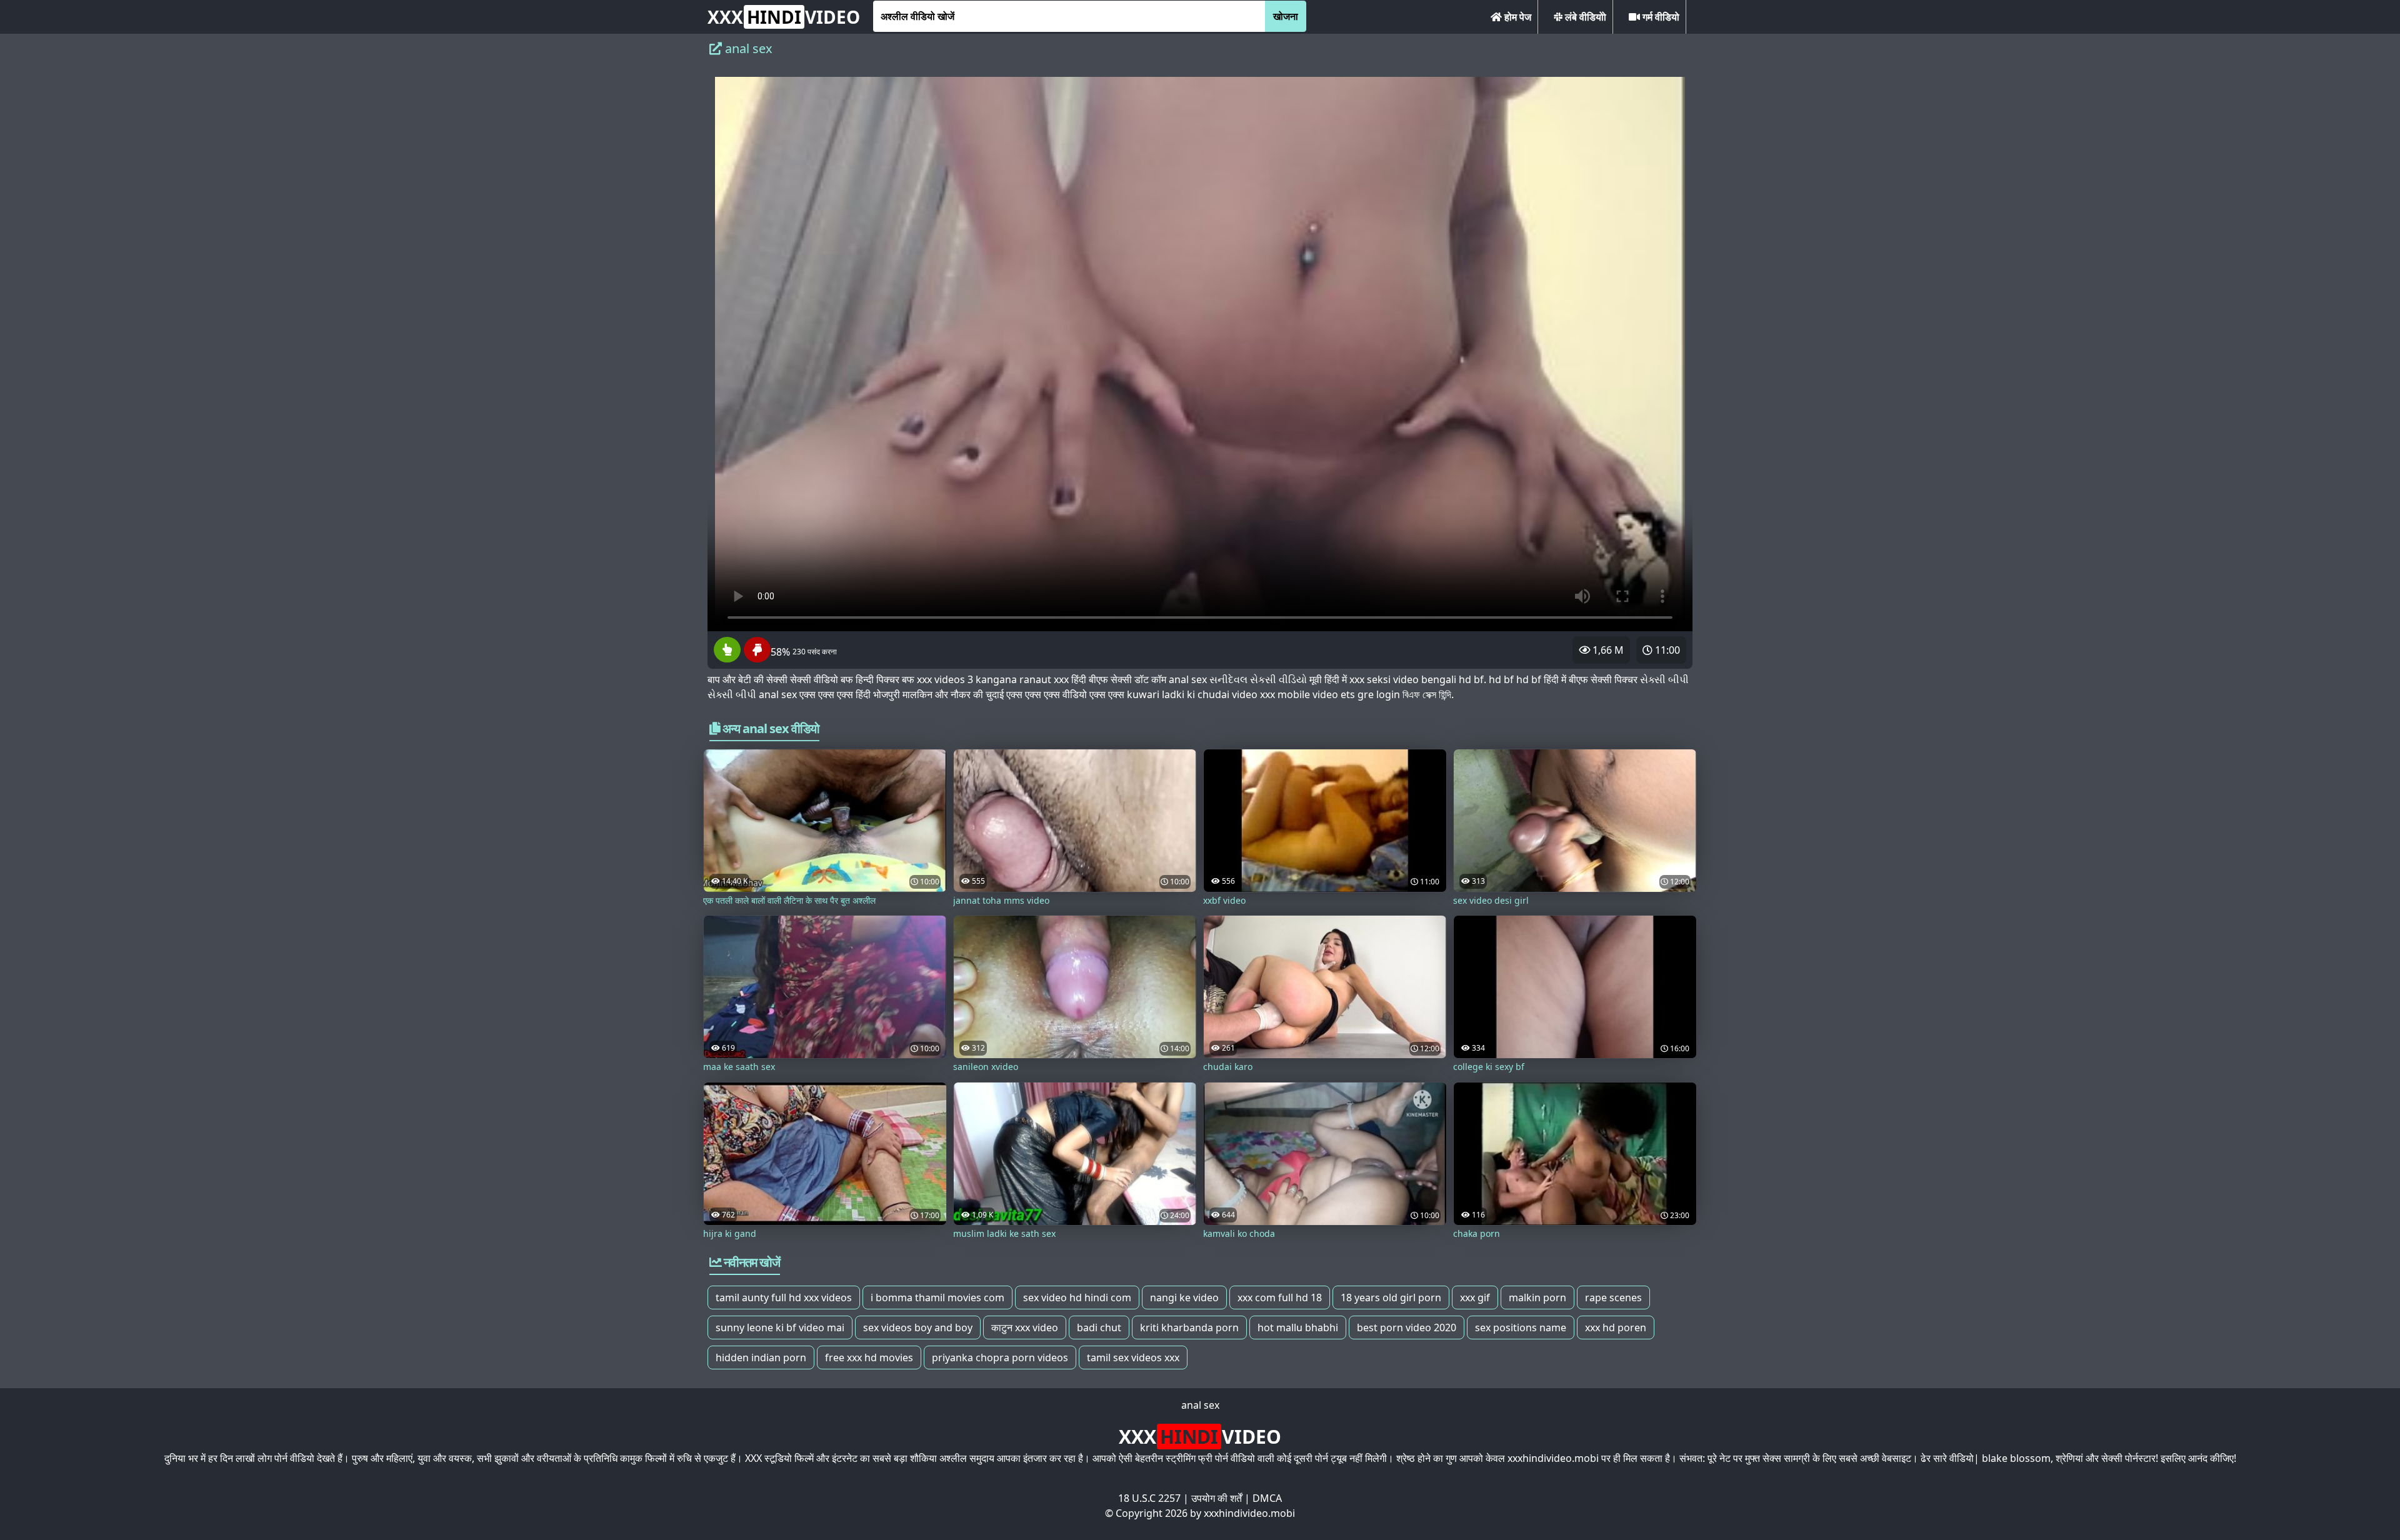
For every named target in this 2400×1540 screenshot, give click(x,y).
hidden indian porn (761, 1357)
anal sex (1200, 1405)
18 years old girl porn (1391, 1297)
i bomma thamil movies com (937, 1297)
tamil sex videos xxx (1133, 1357)
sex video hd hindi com (1077, 1297)
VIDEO (784, 17)
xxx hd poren (1616, 1327)
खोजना (1286, 16)
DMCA (1267, 1498)
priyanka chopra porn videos (1000, 1357)
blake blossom (2016, 1458)
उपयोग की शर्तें (1217, 1498)
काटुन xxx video (1025, 1327)
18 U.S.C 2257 (1149, 1498)
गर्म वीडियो (1660, 17)
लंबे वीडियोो (1584, 17)
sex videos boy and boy (918, 1327)
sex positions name (1521, 1327)
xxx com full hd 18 (1280, 1297)
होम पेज (1517, 17)
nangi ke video (1184, 1297)
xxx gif (1475, 1297)
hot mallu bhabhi (1298, 1327)
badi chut (1099, 1327)
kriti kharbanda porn (1189, 1327)
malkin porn (1537, 1297)
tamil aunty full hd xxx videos (784, 1297)
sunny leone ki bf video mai (780, 1327)
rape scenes (1613, 1297)
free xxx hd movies (869, 1357)
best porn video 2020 (1407, 1327)
